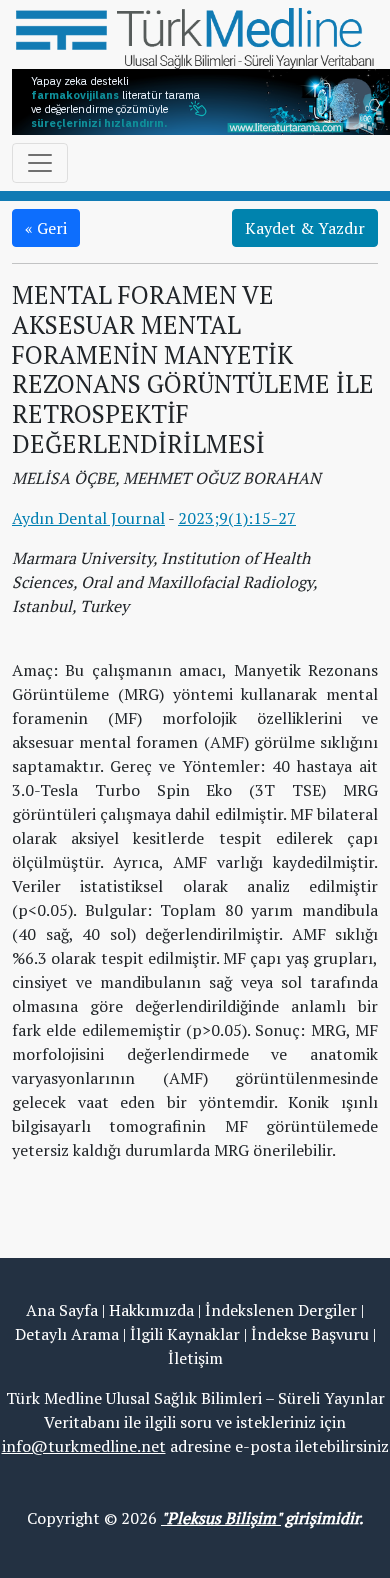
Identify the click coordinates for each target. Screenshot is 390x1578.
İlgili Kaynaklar (185, 1334)
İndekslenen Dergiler (281, 1310)
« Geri (46, 228)
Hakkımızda (151, 1310)
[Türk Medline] (195, 36)
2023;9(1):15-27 (237, 518)
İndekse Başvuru (310, 1334)
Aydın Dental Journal (88, 518)
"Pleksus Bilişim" (221, 1518)
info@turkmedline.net (84, 1446)
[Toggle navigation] (40, 163)
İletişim (195, 1358)
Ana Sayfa (62, 1310)
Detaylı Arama (67, 1334)
